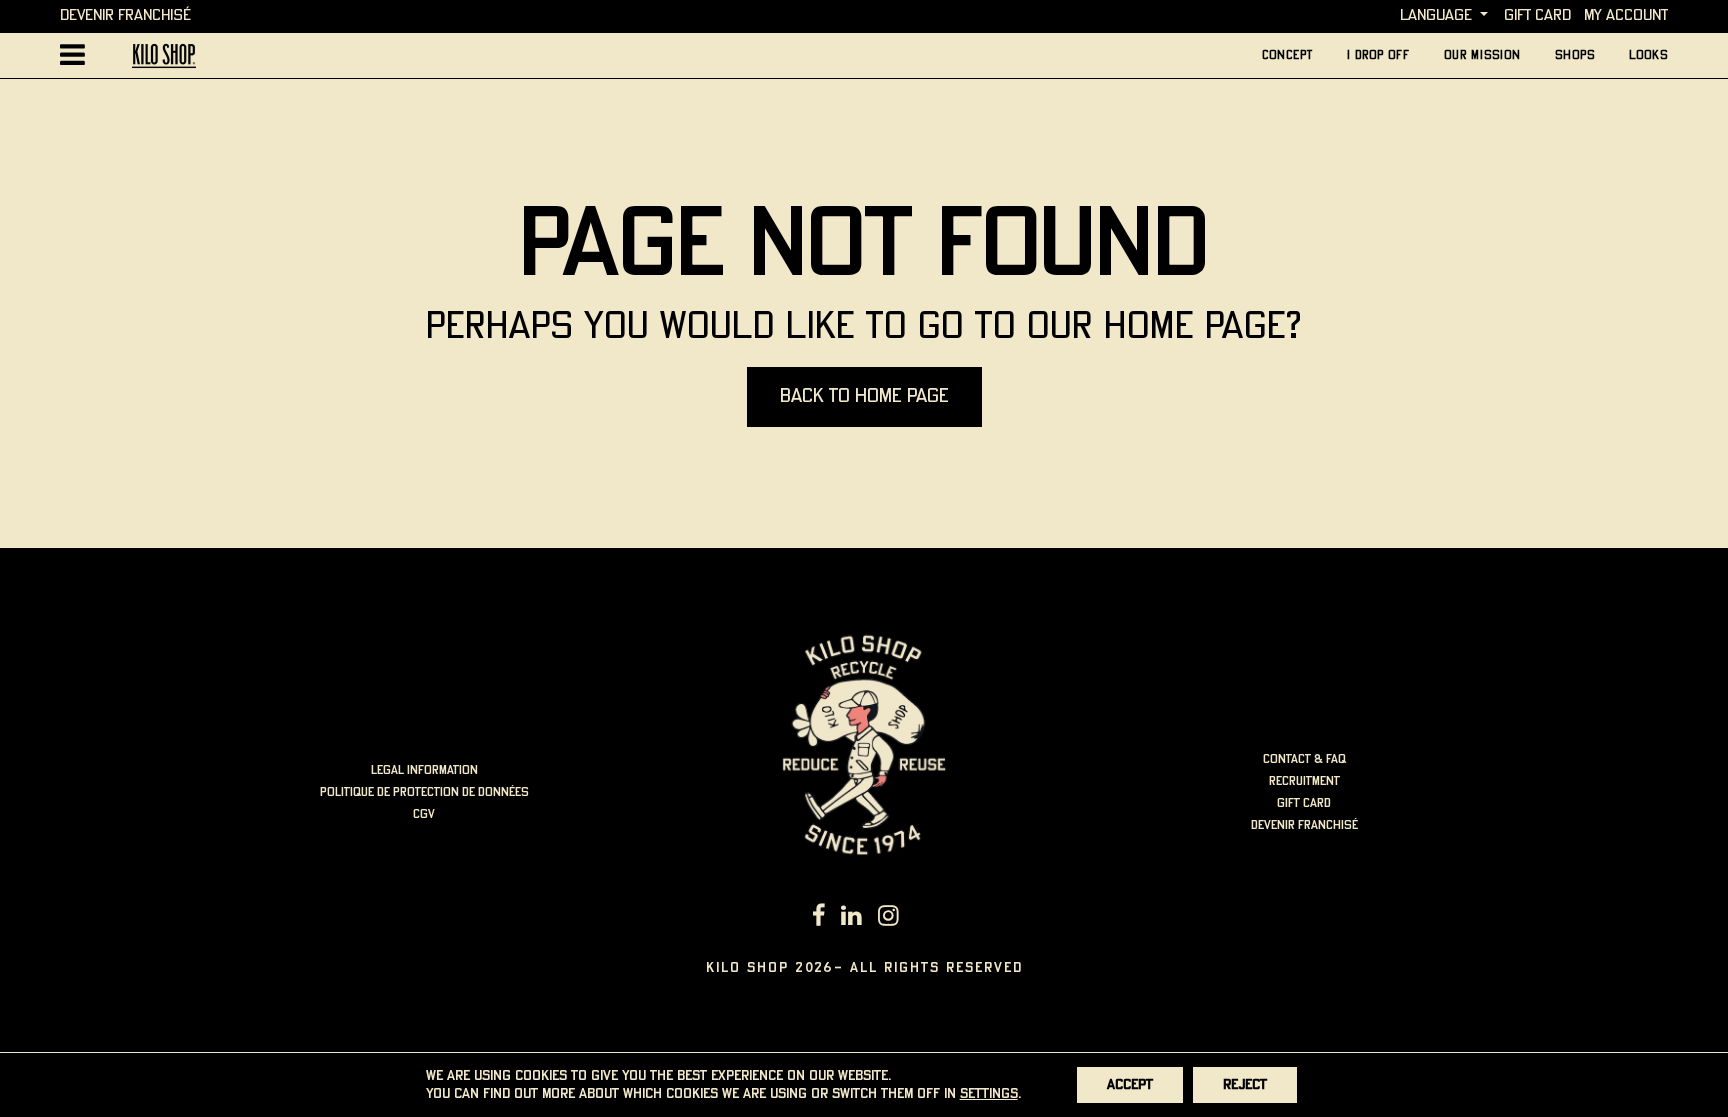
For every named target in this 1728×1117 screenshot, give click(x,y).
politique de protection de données (424, 792)
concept (1287, 55)
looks (1648, 55)
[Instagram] (888, 918)
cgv (424, 814)
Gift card (1537, 15)
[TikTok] (915, 918)
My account (1626, 15)
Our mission (1482, 55)
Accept (1130, 1085)
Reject (1245, 1085)
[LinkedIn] (851, 918)
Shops (1575, 55)
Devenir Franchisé (125, 15)
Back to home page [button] (864, 396)
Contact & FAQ (1304, 759)
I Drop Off (1378, 55)
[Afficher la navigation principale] (72, 55)
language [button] (1436, 15)
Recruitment (1304, 781)
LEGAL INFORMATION (424, 770)
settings (989, 1094)
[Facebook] (819, 918)
